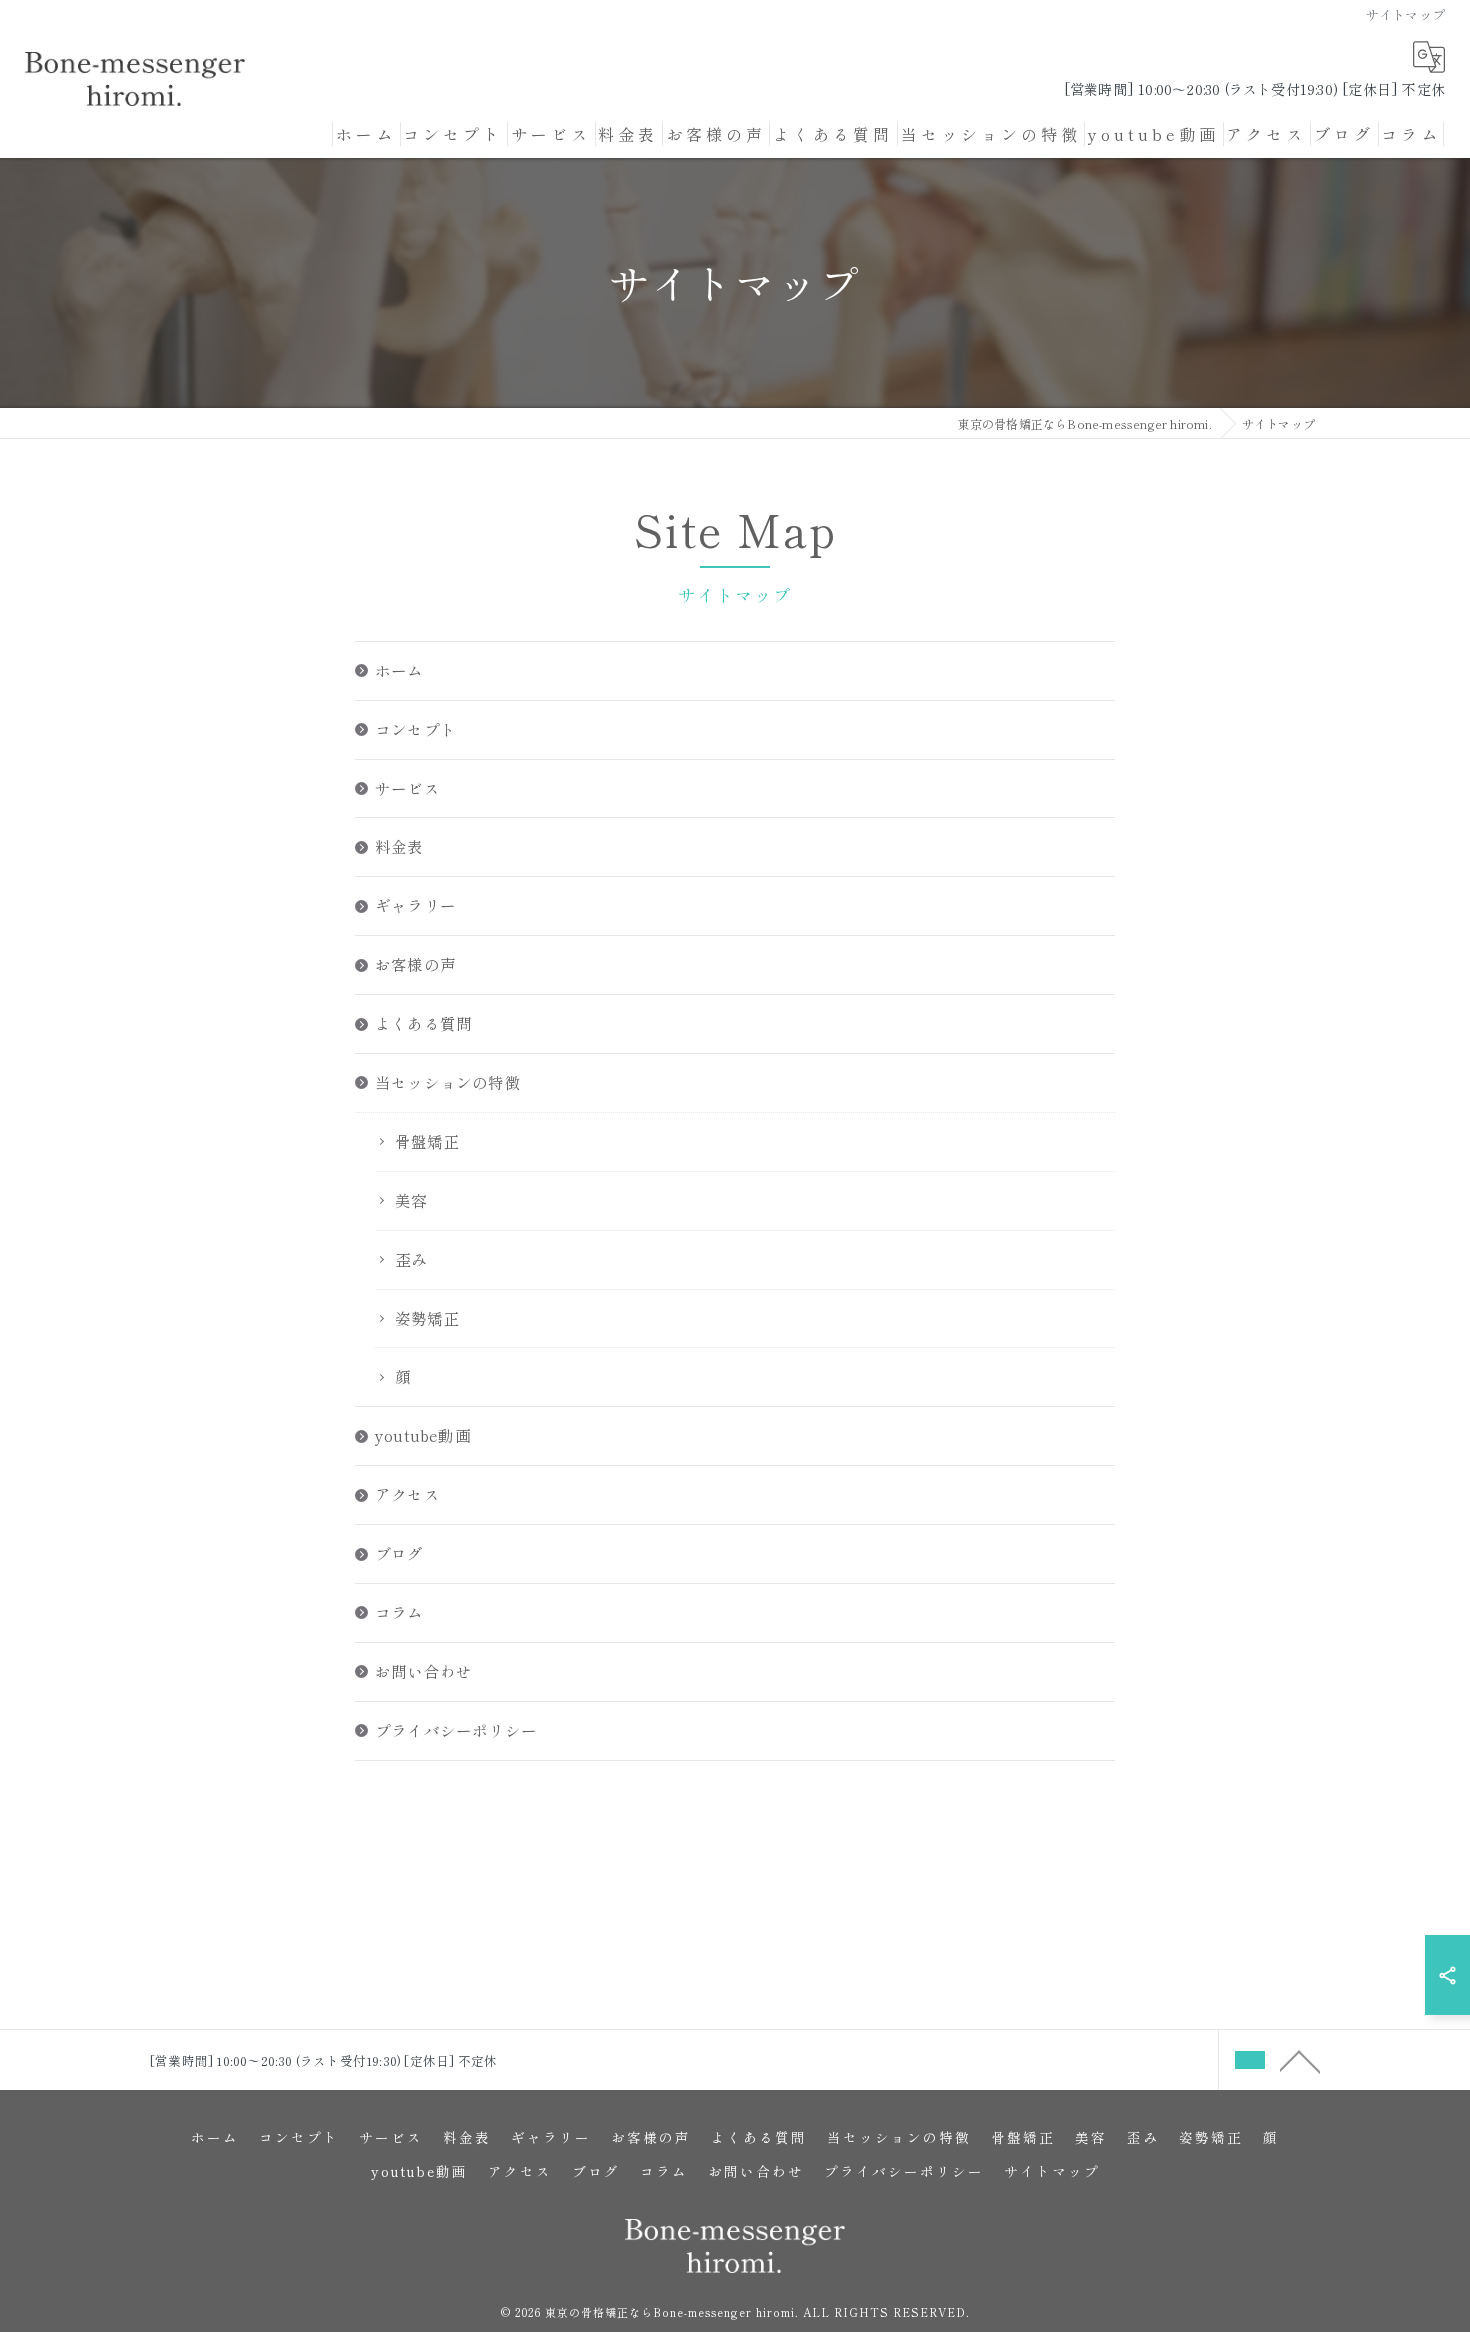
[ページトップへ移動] (1300, 2060)
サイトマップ (1052, 2171)
